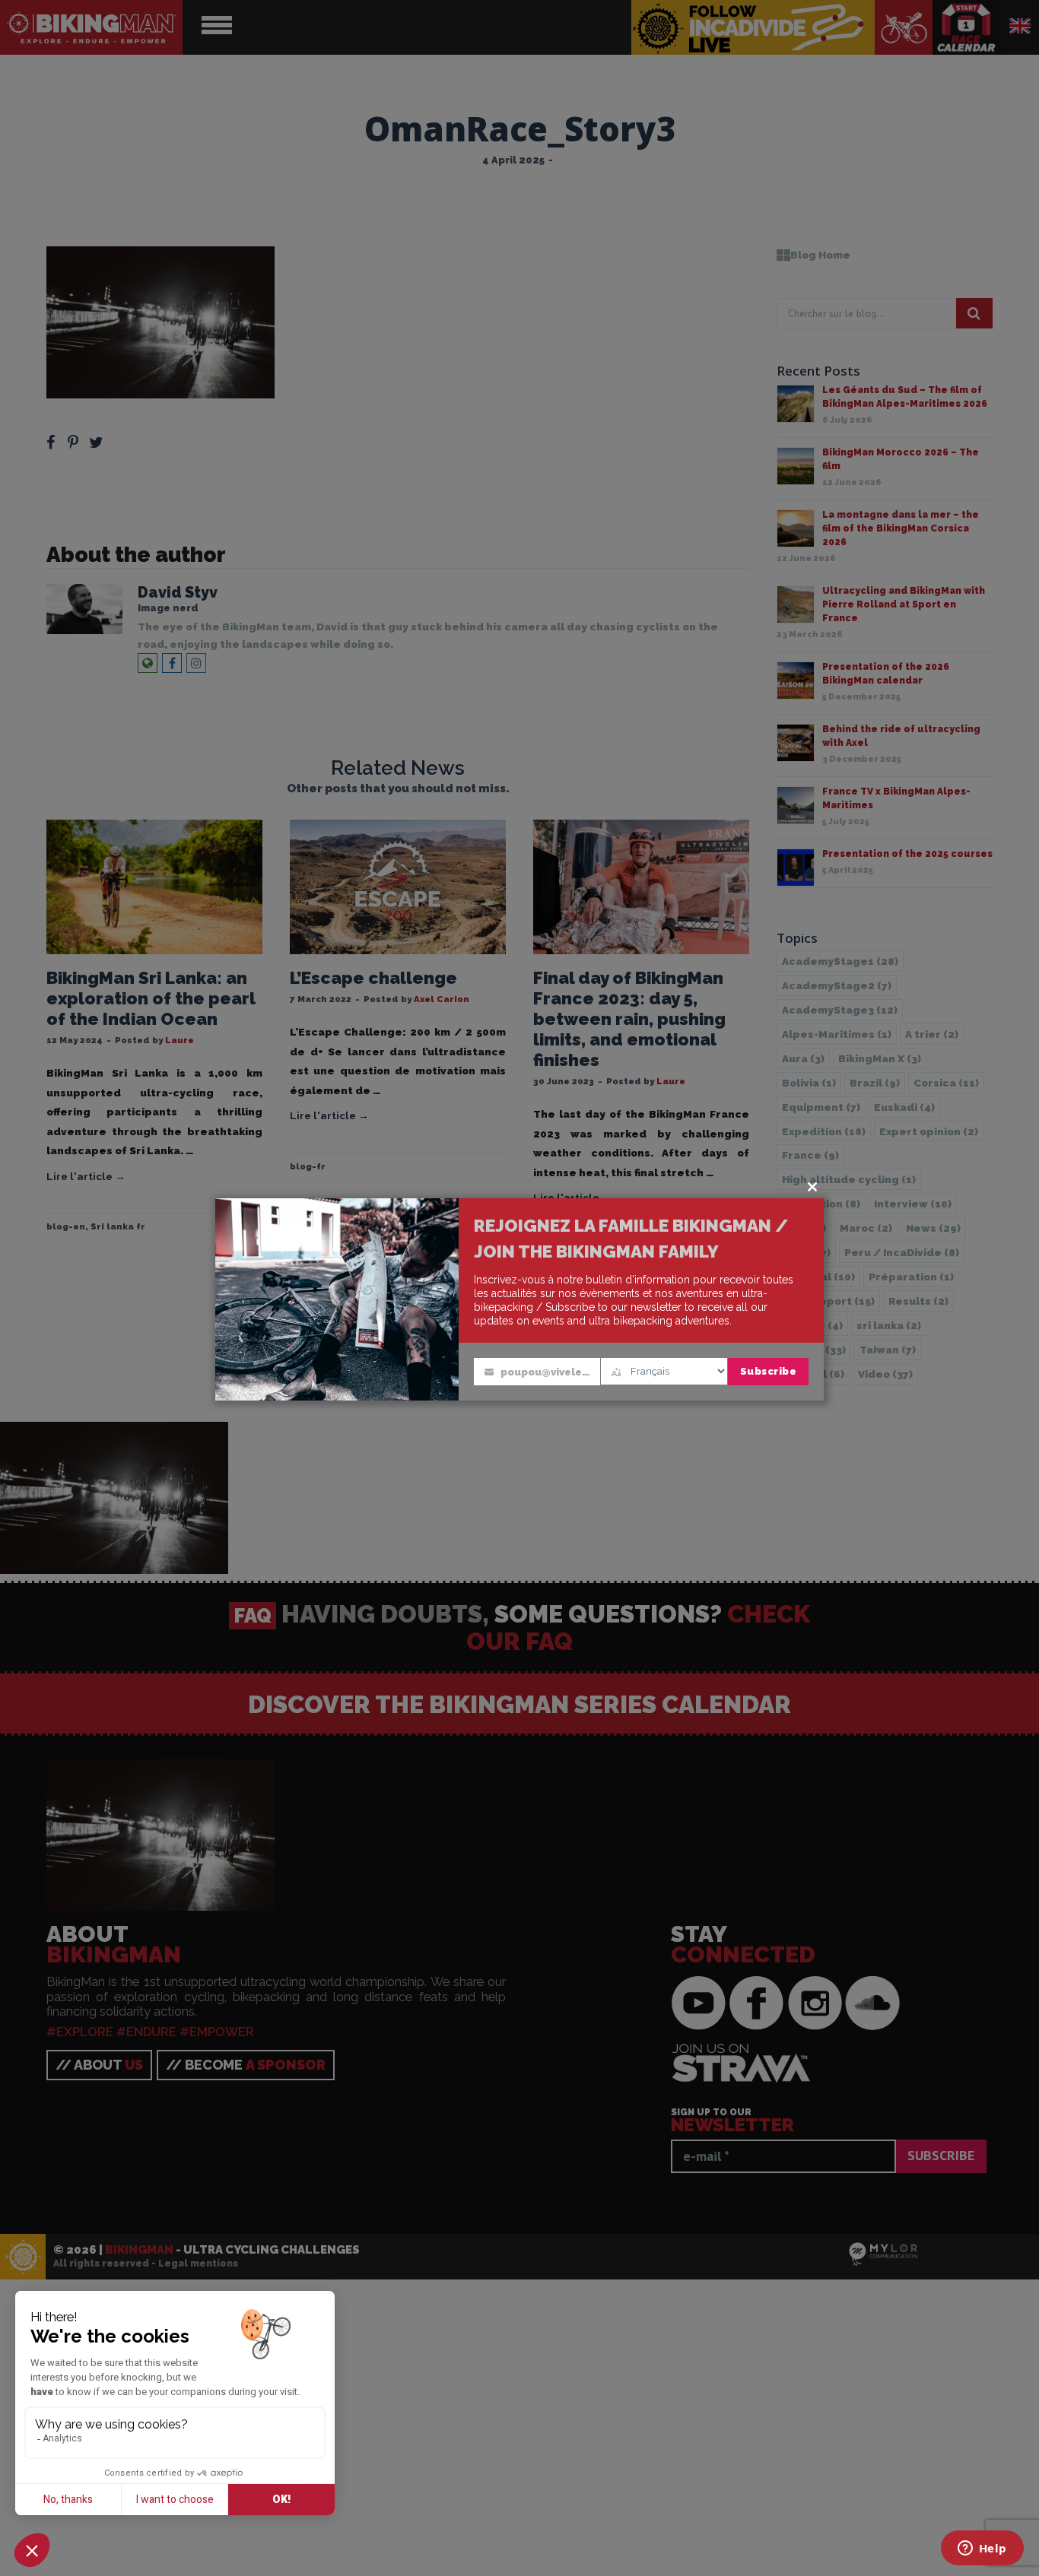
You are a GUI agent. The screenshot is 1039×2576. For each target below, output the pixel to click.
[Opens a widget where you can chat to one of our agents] (982, 2549)
